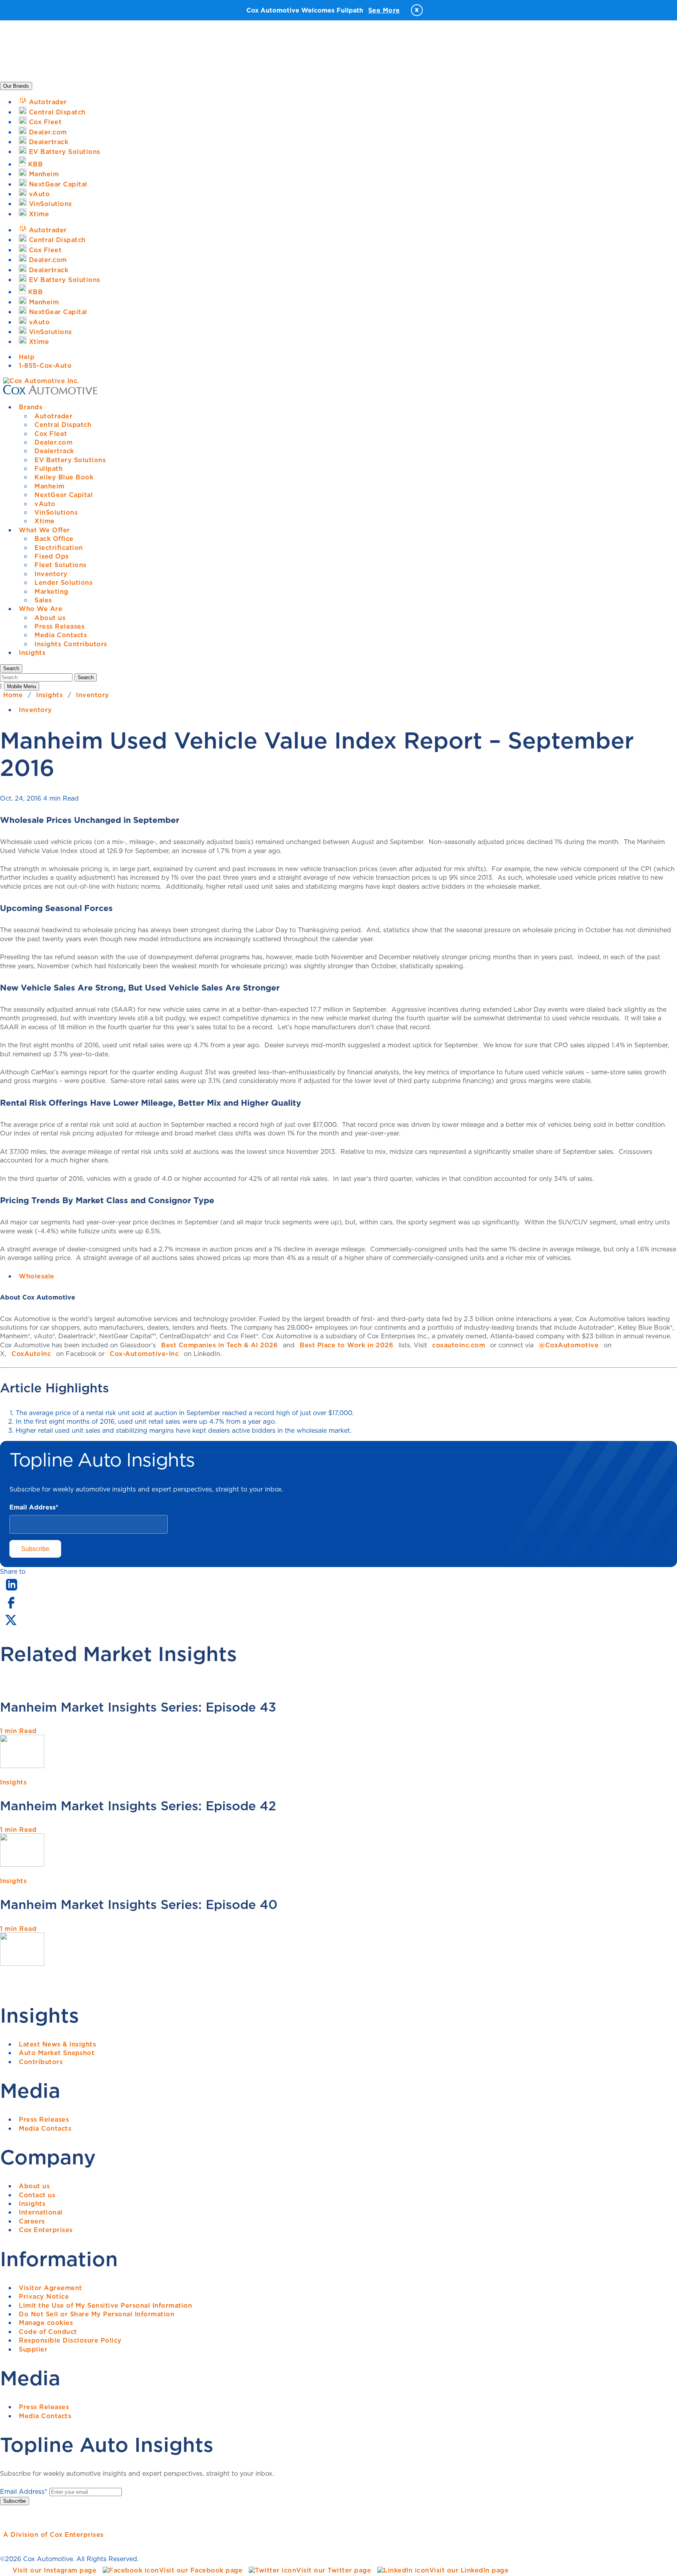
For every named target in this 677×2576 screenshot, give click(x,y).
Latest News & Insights (57, 2044)
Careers (32, 2221)
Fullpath (49, 468)
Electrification (59, 548)
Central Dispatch (63, 425)
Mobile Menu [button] (22, 686)
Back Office (54, 539)
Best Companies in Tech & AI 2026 (219, 1345)
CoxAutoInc (31, 1354)
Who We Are (41, 609)
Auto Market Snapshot (57, 2053)
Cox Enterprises (46, 2230)
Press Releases (60, 626)
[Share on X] (11, 1625)
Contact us (37, 2195)
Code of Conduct (48, 2332)
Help (27, 357)
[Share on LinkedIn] (12, 1591)
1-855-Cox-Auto (45, 365)
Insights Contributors (71, 644)
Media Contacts (61, 635)
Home (13, 695)
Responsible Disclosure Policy (70, 2340)
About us (50, 618)
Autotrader (53, 416)
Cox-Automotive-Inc (144, 1354)
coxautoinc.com (459, 1345)
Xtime (45, 521)
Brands (31, 407)
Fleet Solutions (61, 565)
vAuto (45, 504)
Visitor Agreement (51, 2288)
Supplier (33, 2349)
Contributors (41, 2062)
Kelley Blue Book (64, 477)
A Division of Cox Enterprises (53, 2534)
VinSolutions (56, 512)
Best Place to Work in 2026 (347, 1345)
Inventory (51, 574)
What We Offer (44, 530)
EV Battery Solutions (70, 460)
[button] (11, 668)
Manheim (50, 486)
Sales (43, 600)
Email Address (34, 1507)
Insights (32, 653)
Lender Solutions (63, 582)
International (41, 2212)
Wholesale (37, 1276)
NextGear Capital (64, 495)
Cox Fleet (51, 434)
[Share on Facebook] (11, 1608)
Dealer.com (53, 442)
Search (86, 677)
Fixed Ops (52, 556)
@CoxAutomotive (569, 1345)
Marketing (52, 591)
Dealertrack (54, 451)
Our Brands (16, 86)
